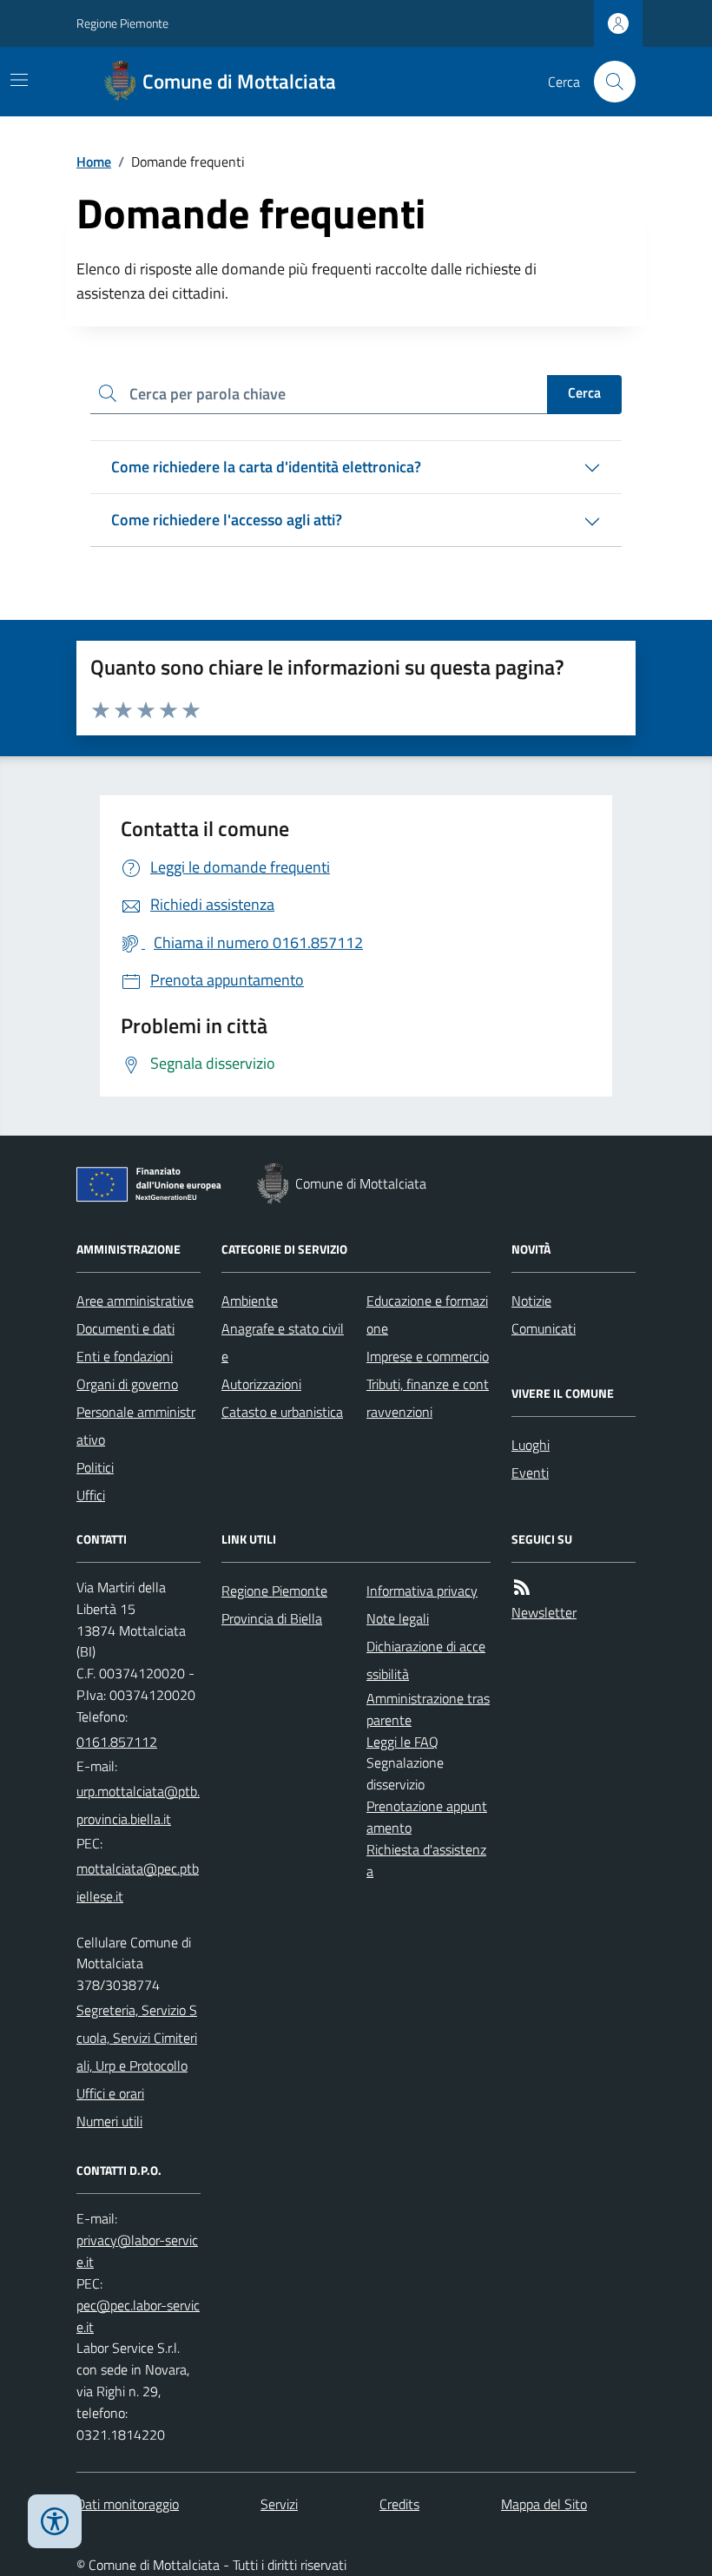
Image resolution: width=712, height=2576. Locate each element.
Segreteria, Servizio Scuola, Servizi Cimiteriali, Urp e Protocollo (137, 2038)
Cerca (584, 392)
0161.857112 (117, 1742)
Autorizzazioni (261, 1384)
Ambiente (250, 1301)
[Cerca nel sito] (608, 82)
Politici (95, 1467)
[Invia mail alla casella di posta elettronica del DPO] (138, 2251)
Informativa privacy (422, 1591)
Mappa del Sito (544, 2504)
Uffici (91, 1495)
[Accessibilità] (55, 2521)
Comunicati (544, 1328)
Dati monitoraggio (128, 2504)
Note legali (398, 1618)
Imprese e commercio (428, 1356)
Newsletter (544, 1612)
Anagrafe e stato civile (283, 1342)
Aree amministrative (135, 1301)
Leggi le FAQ (402, 1742)
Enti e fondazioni (125, 1356)
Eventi (530, 1472)
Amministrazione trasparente (428, 1709)
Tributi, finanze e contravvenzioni (428, 1398)
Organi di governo (127, 1384)
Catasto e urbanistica (282, 1412)
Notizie (531, 1301)
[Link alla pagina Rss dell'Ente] (522, 1588)
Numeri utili (109, 2121)
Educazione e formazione (427, 1314)
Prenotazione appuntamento (427, 1817)
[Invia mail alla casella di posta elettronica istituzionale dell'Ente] (138, 1805)
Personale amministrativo (136, 1426)
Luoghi (531, 1445)
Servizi (279, 2504)
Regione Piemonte (122, 23)
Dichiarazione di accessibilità (426, 1660)
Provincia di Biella (272, 1618)
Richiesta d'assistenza (426, 1860)
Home (94, 161)
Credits (399, 2504)
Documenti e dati (125, 1328)
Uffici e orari (110, 2093)
